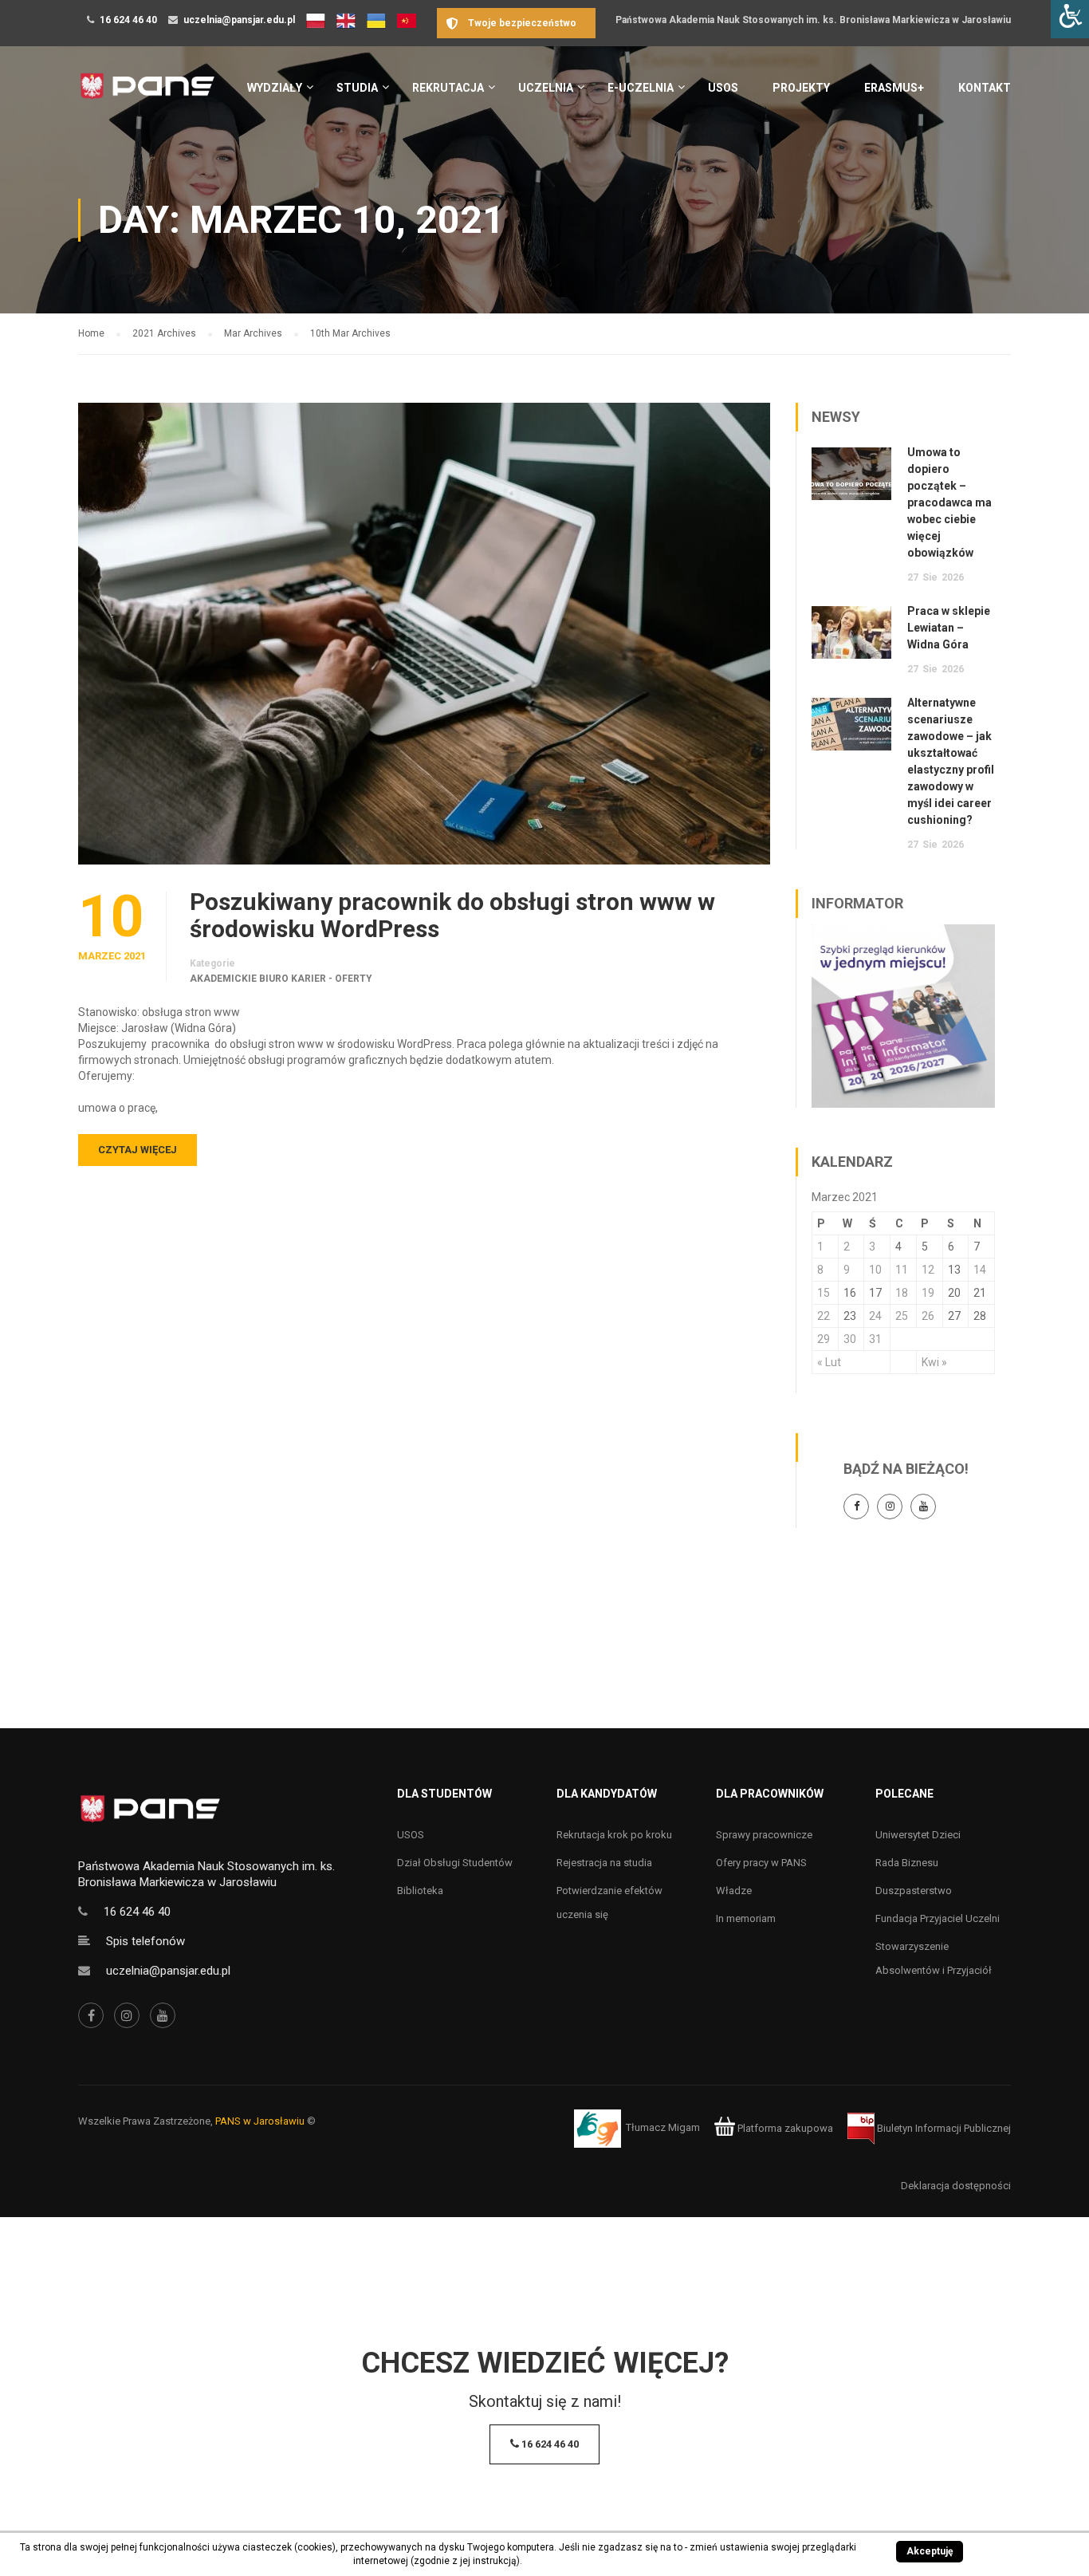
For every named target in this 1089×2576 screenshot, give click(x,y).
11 (902, 1270)
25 (902, 1316)
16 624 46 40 (128, 20)
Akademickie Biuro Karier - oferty (281, 979)
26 (928, 1316)
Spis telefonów (145, 1941)
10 (875, 1270)
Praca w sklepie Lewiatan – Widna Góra (949, 628)
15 (824, 1293)
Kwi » (934, 1362)
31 (875, 1339)
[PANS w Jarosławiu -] (147, 95)
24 (875, 1316)
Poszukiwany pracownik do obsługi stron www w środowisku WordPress (452, 916)
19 (928, 1293)
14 (980, 1270)
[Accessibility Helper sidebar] (1070, 19)
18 (902, 1293)
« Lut (829, 1362)
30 (850, 1339)
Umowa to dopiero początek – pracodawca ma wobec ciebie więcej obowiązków (949, 502)
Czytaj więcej (138, 1150)
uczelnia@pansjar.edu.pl (239, 20)
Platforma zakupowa (784, 2128)
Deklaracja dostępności (956, 2186)
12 (928, 1270)
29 (824, 1339)
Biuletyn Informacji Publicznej (943, 2128)
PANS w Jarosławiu (260, 2121)
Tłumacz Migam (663, 2128)
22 (824, 1316)
